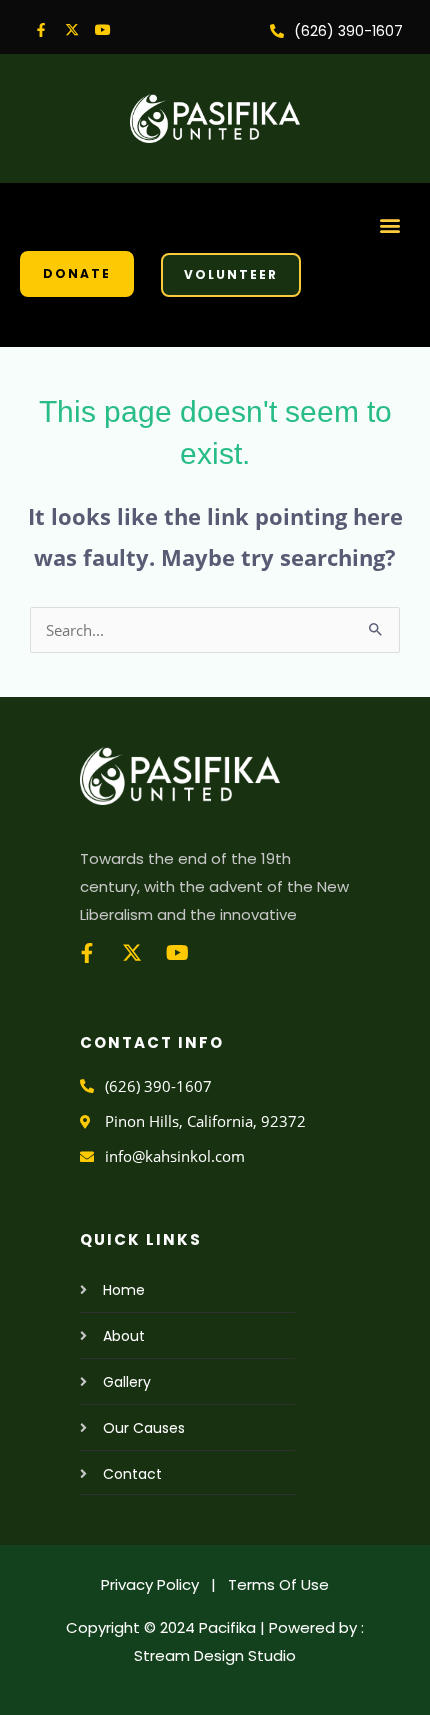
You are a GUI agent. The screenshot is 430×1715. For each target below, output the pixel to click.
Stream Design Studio (215, 1655)
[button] (390, 224)
